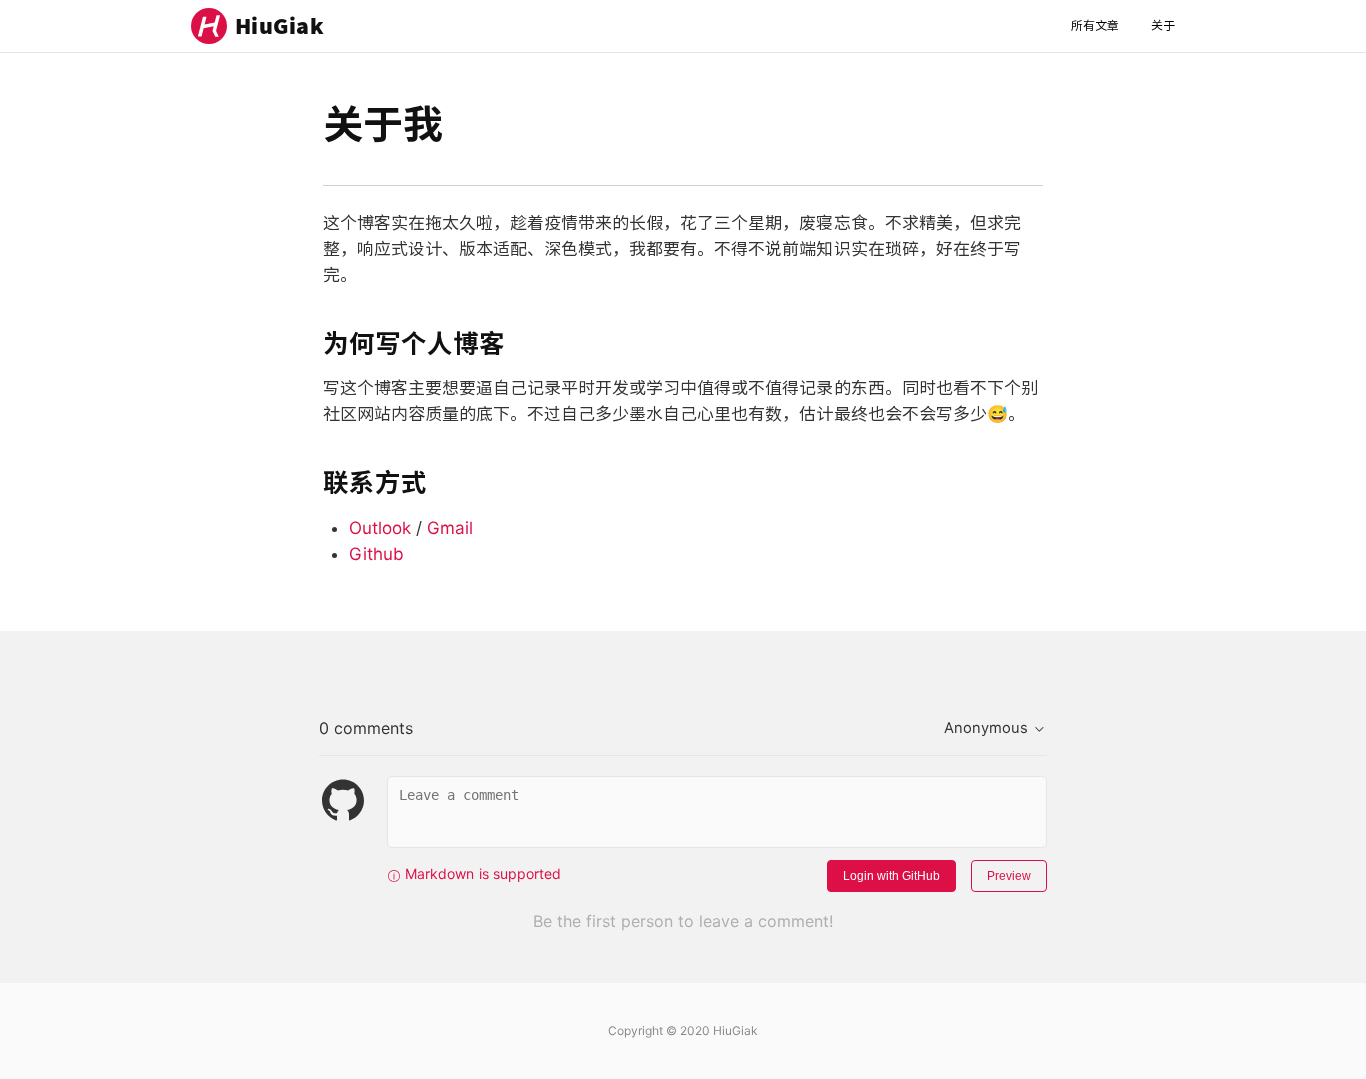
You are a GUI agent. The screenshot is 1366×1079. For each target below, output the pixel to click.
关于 (1163, 25)
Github (376, 554)
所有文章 (1095, 25)
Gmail (450, 528)
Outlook (380, 528)
